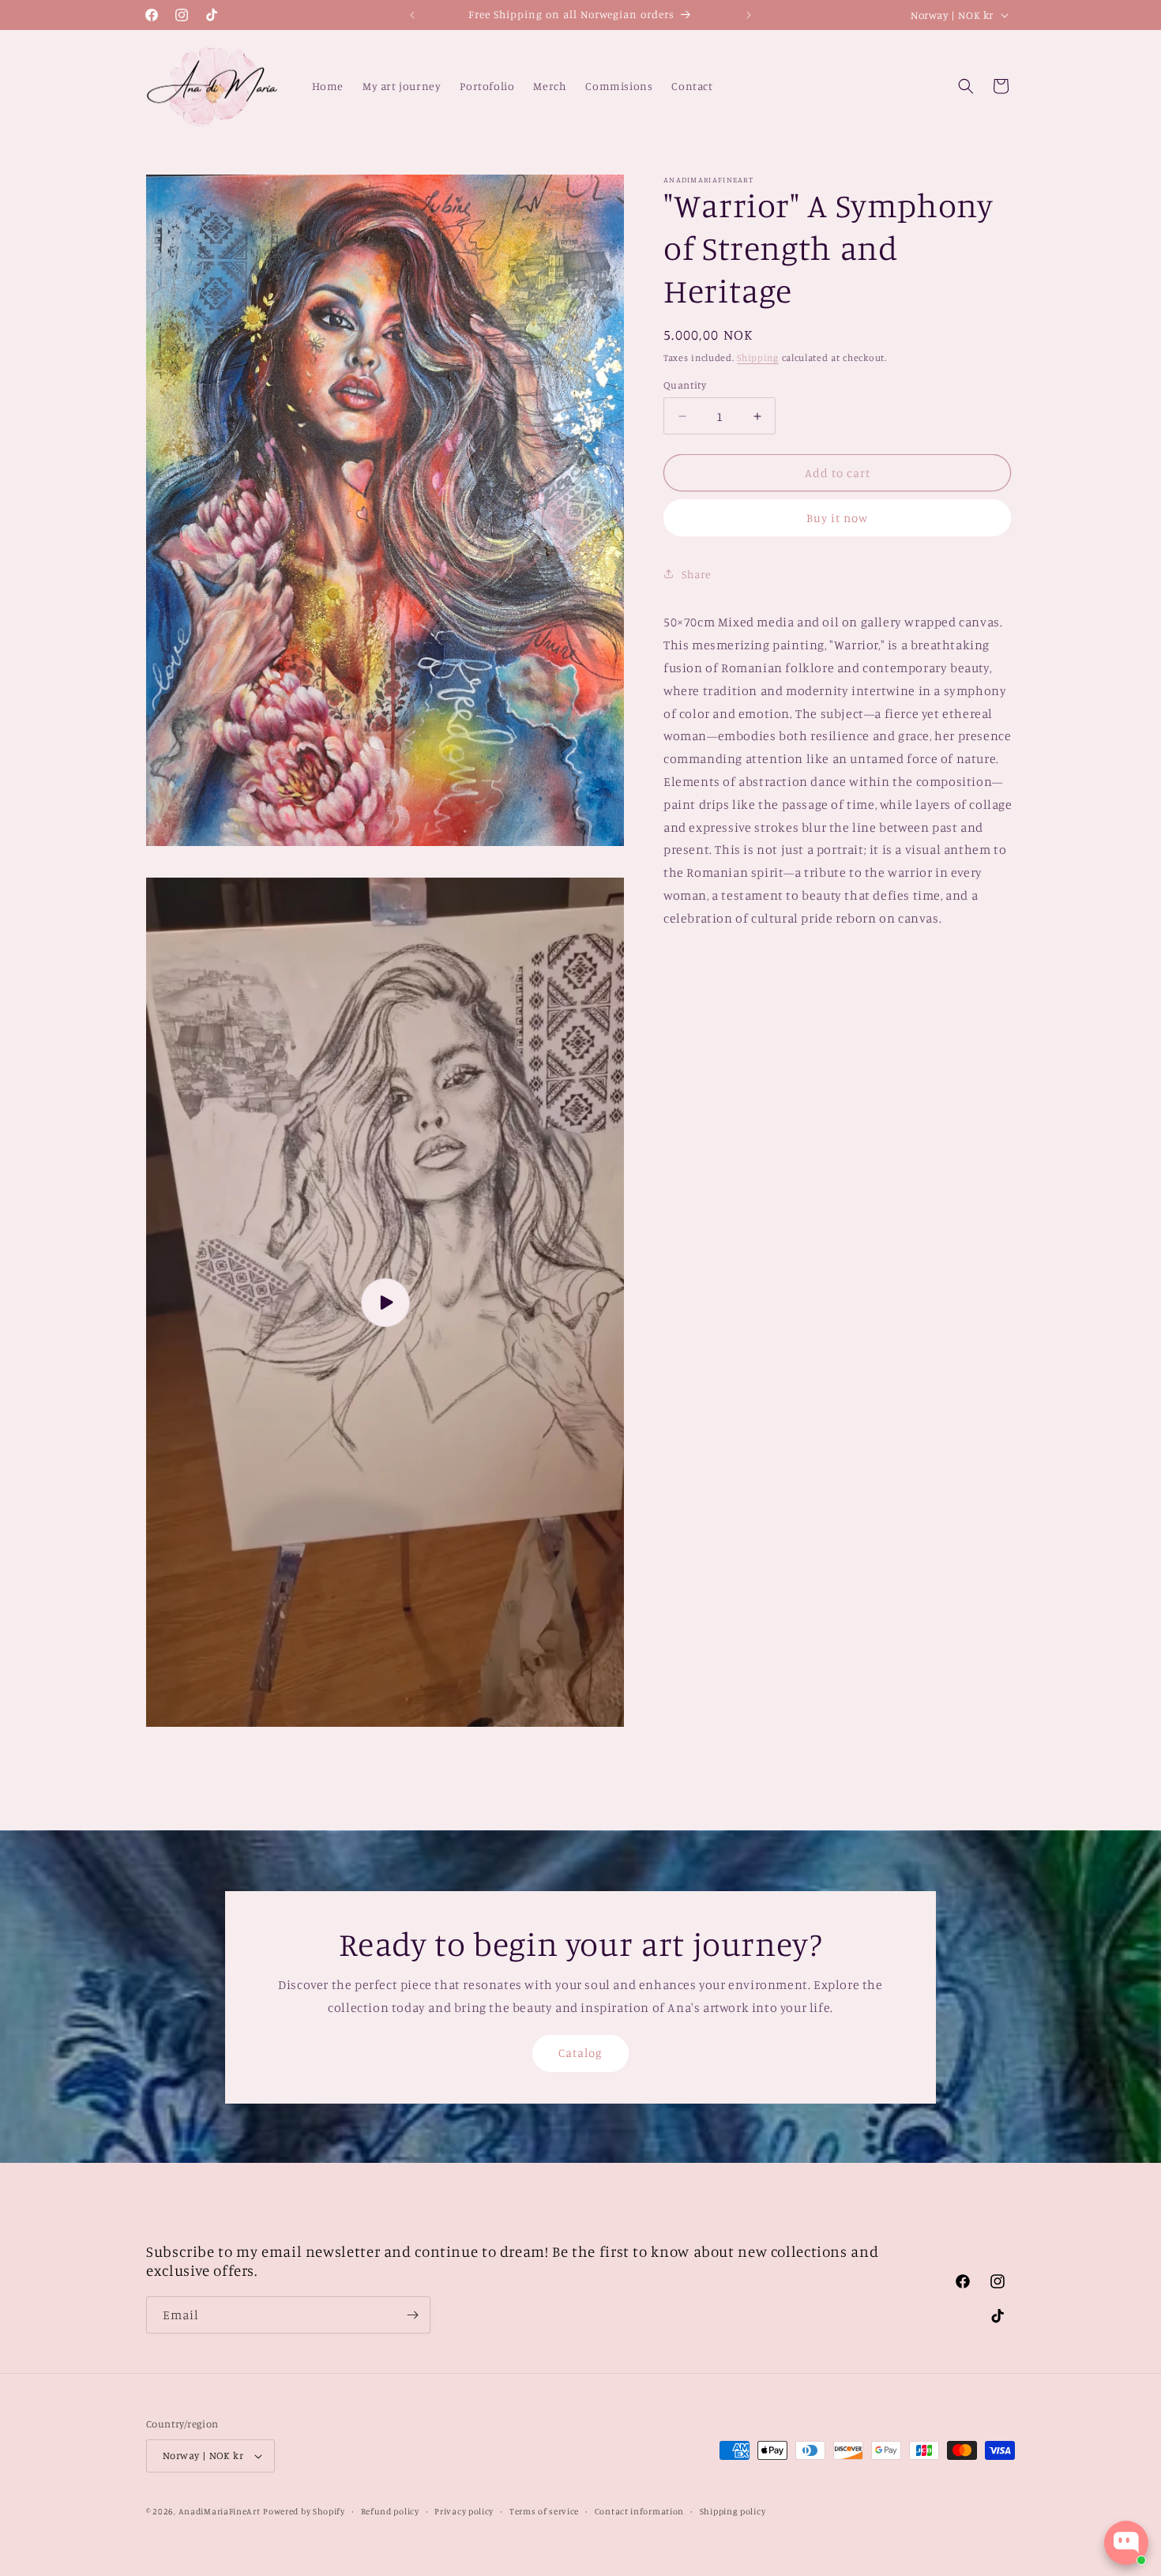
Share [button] (697, 574)
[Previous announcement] (412, 15)
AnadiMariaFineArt (220, 2511)
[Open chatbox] (1126, 2543)
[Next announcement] (749, 15)
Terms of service (544, 2511)
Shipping (758, 357)
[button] (966, 86)
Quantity (685, 385)
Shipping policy (733, 2511)
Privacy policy (464, 2511)
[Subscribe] (412, 2315)
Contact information (639, 2511)
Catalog (580, 2053)
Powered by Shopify (304, 2511)
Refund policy (390, 2511)
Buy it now (837, 518)
